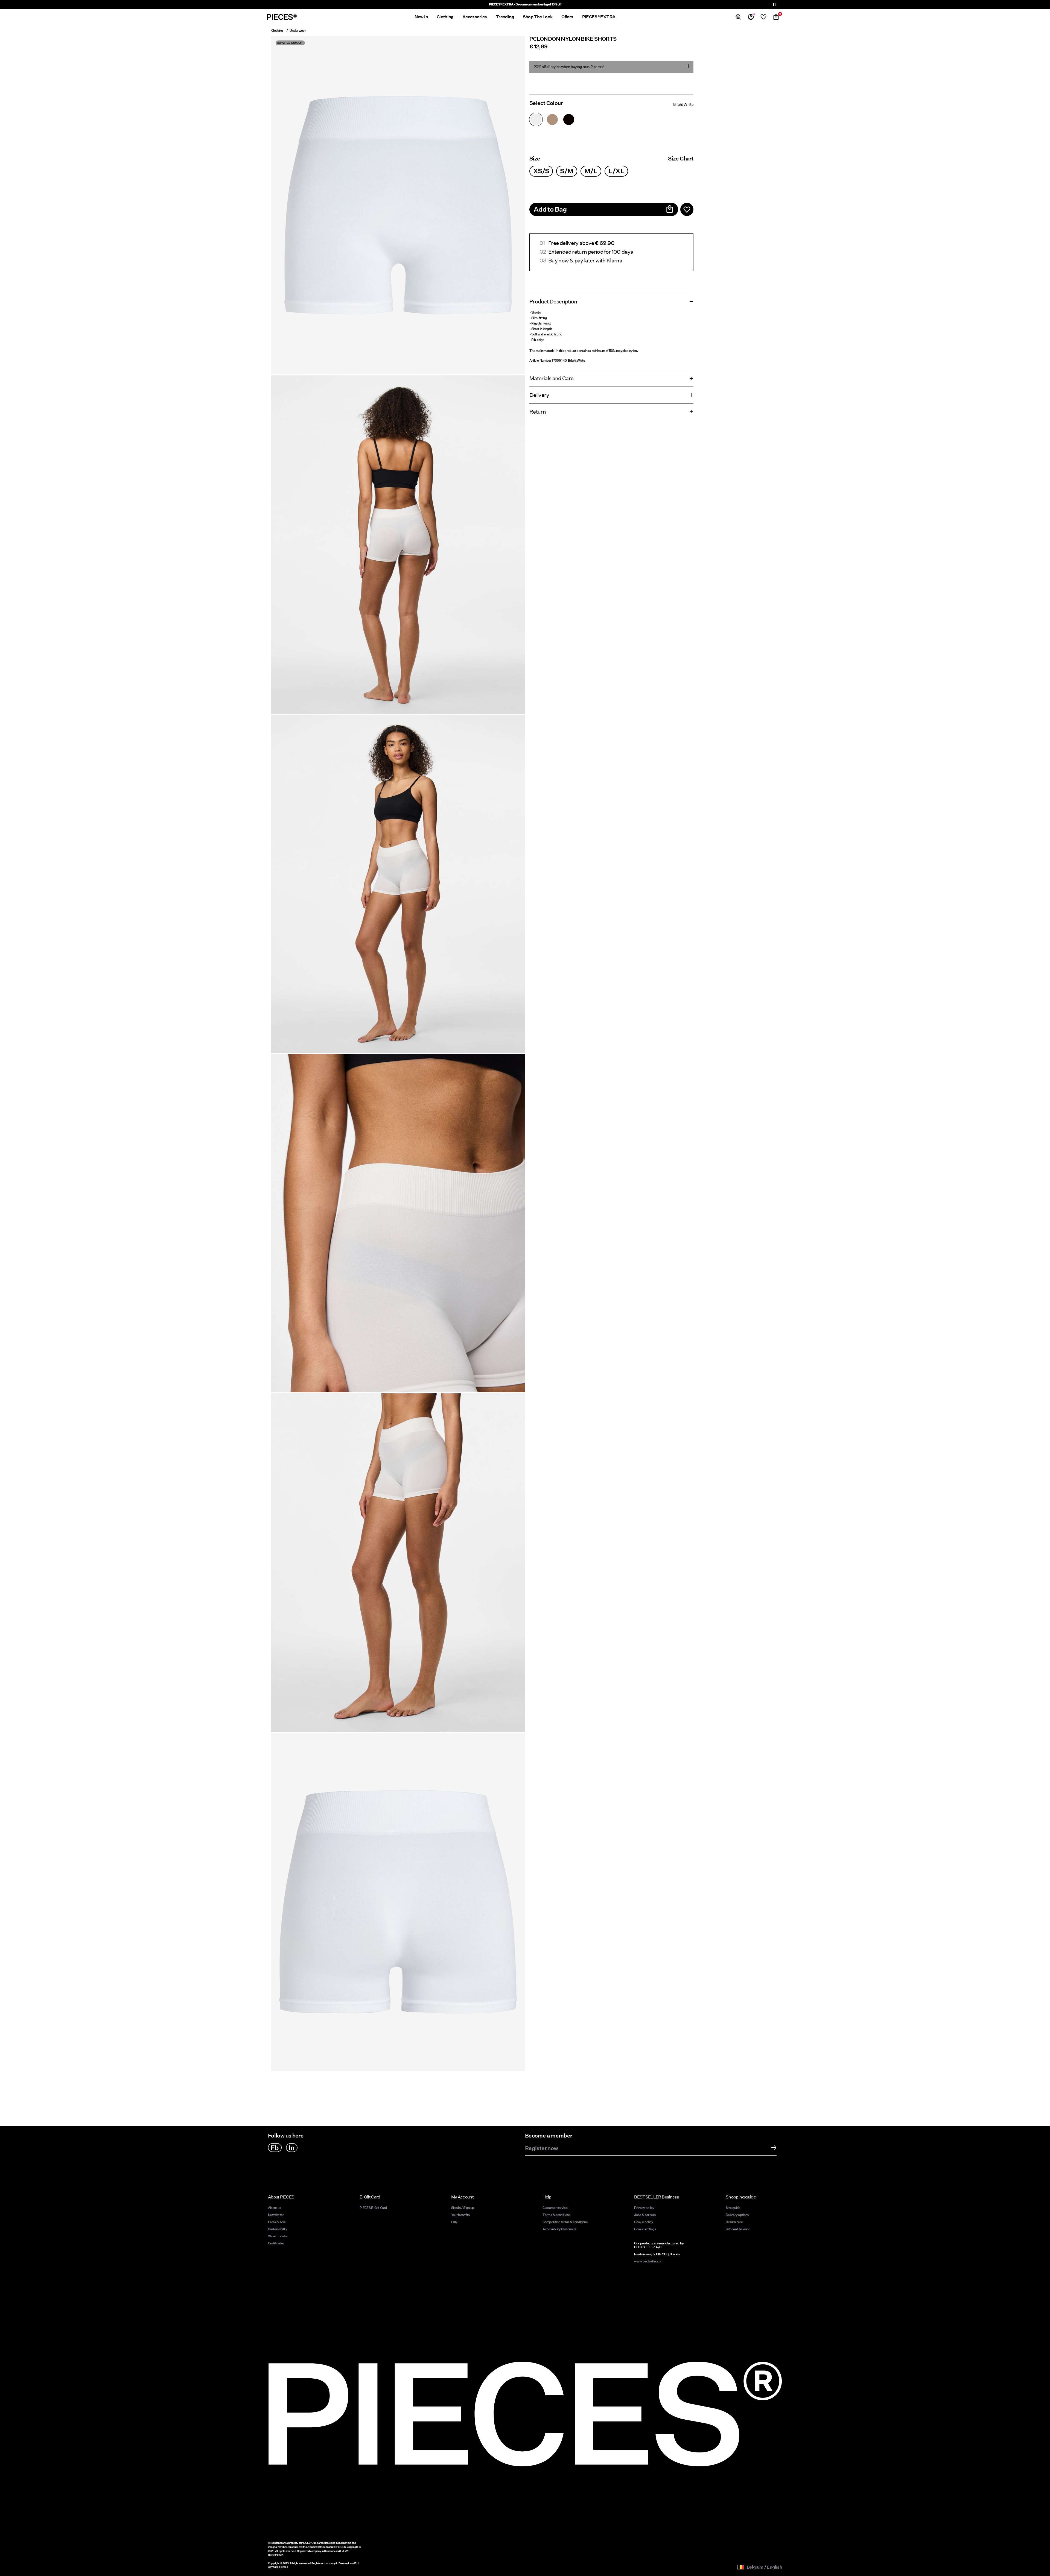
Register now (541, 2148)
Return (538, 412)
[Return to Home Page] (282, 17)
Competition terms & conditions (565, 2222)
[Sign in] (751, 17)
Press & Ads (277, 2222)
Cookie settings (645, 2229)
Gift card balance (738, 2229)
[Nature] (552, 119)
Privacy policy (644, 2208)
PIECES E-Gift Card (373, 2208)
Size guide (733, 2208)
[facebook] (275, 2148)
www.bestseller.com (649, 2261)
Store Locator (278, 2236)
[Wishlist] (763, 17)
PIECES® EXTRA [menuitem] (599, 17)
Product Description (553, 302)
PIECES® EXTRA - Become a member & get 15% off (525, 4)
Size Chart (681, 159)
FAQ (454, 2222)
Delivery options (737, 2215)
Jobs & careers (645, 2215)
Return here (734, 2222)
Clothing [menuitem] (445, 17)
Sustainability (278, 2229)
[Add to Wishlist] (687, 209)
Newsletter (276, 2215)
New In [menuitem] (421, 17)
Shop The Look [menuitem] (538, 17)
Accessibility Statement (560, 2229)
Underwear (298, 30)
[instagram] (292, 2148)
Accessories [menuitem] (475, 17)
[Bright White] (536, 119)
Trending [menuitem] (505, 17)
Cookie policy (644, 2222)
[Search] (738, 17)
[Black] (569, 119)
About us (274, 2208)
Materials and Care (551, 378)
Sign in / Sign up (463, 2208)
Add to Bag (550, 209)
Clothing (277, 30)
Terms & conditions (556, 2215)
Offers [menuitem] (567, 17)
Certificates (276, 2243)
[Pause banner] (774, 4)
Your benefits (460, 2215)
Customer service (555, 2208)
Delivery (539, 395)
